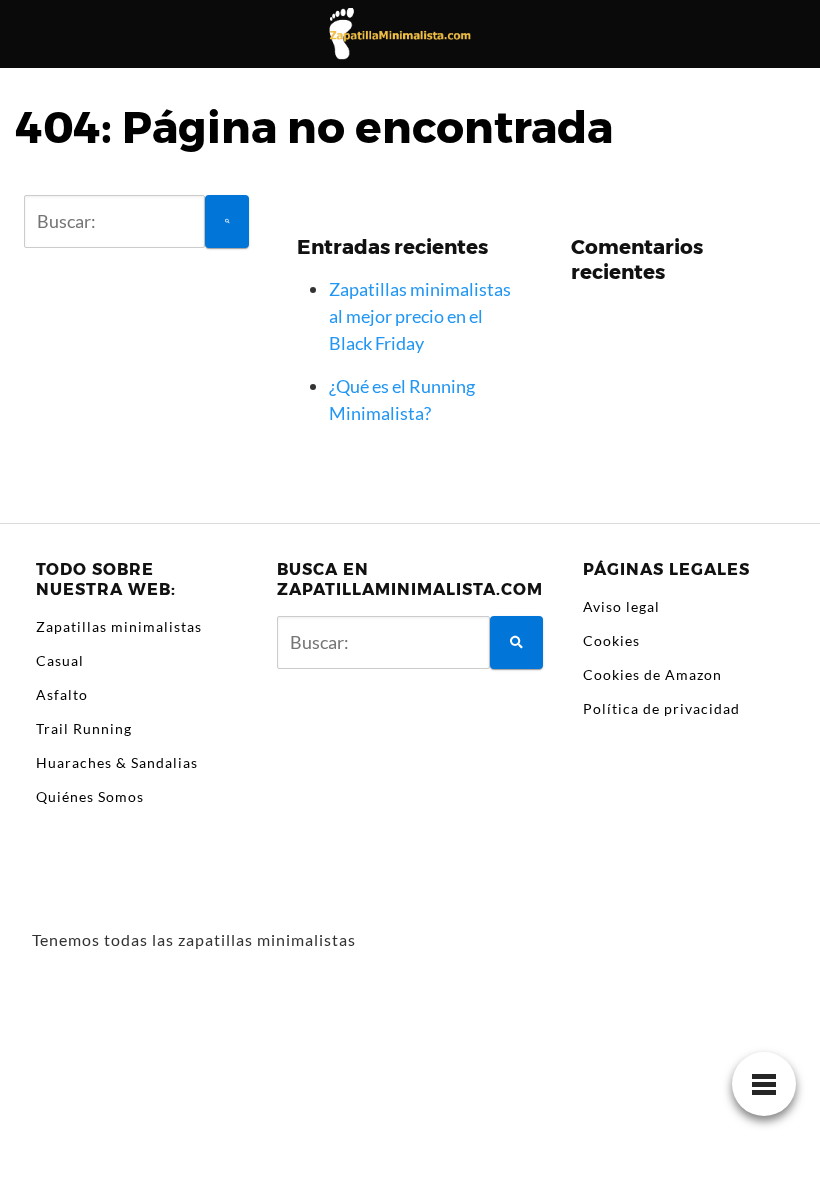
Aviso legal (621, 606)
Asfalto (62, 694)
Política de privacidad (661, 708)
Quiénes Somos (90, 796)
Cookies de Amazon (652, 674)
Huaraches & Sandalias (117, 762)
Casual (60, 660)
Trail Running (84, 728)
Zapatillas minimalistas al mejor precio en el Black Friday (420, 316)
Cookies (611, 640)
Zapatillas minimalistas (119, 626)
